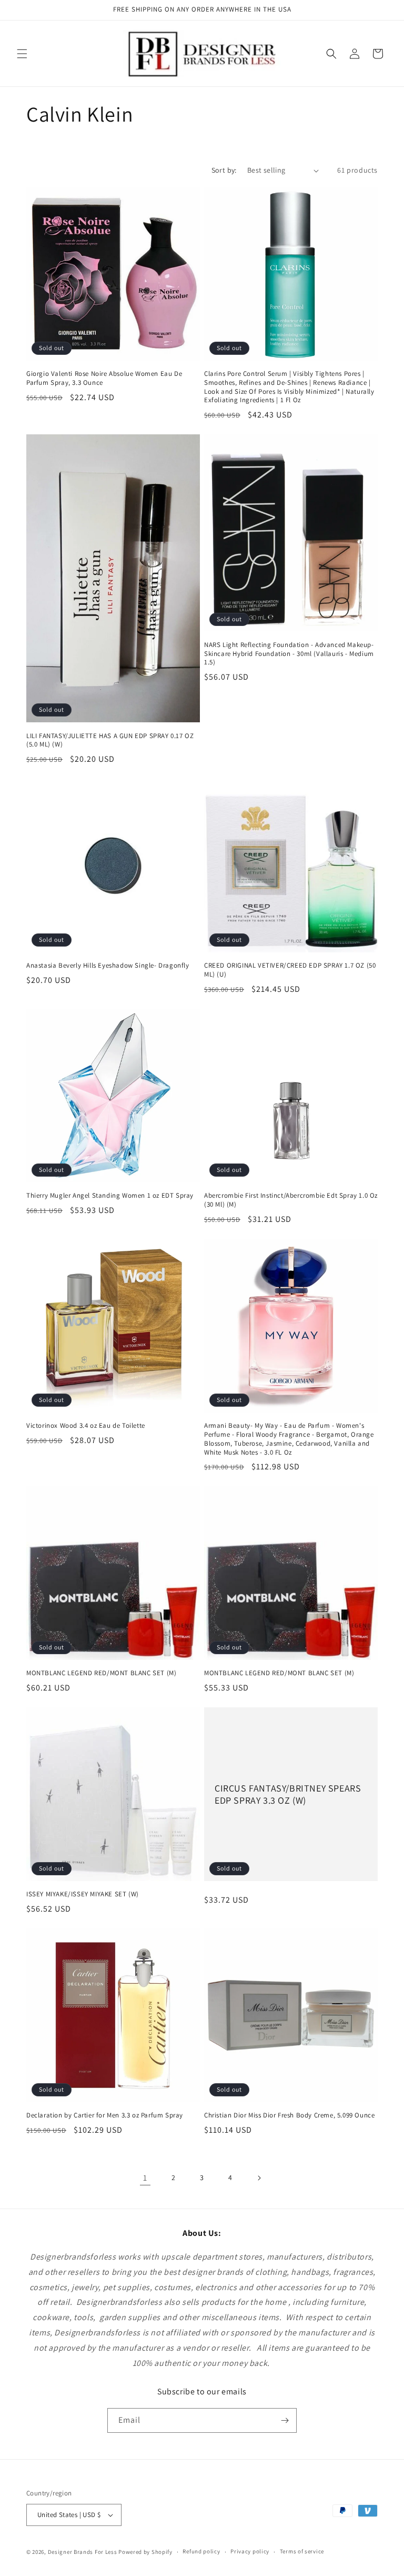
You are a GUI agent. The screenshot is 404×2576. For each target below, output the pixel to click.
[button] (22, 54)
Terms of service (302, 2551)
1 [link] (145, 2178)
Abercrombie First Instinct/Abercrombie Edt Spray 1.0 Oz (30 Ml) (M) (291, 1200)
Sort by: (224, 170)
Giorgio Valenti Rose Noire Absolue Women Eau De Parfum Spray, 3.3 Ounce (104, 378)
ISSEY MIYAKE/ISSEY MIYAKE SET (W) (83, 1894)
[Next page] (259, 2178)
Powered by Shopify (145, 2552)
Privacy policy (250, 2551)
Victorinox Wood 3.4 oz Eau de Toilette (86, 1426)
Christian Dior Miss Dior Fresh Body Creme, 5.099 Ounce (289, 2115)
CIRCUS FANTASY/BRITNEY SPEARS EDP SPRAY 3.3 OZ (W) (288, 1794)
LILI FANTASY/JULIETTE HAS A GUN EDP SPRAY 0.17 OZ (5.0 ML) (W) (110, 740)
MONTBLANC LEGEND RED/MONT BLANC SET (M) (101, 1673)
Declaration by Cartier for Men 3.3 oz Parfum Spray (105, 2115)
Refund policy (201, 2551)
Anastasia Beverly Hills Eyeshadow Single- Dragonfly (108, 966)
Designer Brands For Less (83, 2552)
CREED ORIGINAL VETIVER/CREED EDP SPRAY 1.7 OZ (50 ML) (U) (290, 970)
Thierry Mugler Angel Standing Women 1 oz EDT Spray (110, 1196)
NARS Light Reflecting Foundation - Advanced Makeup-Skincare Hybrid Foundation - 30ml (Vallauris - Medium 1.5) (289, 654)
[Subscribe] (285, 2420)
